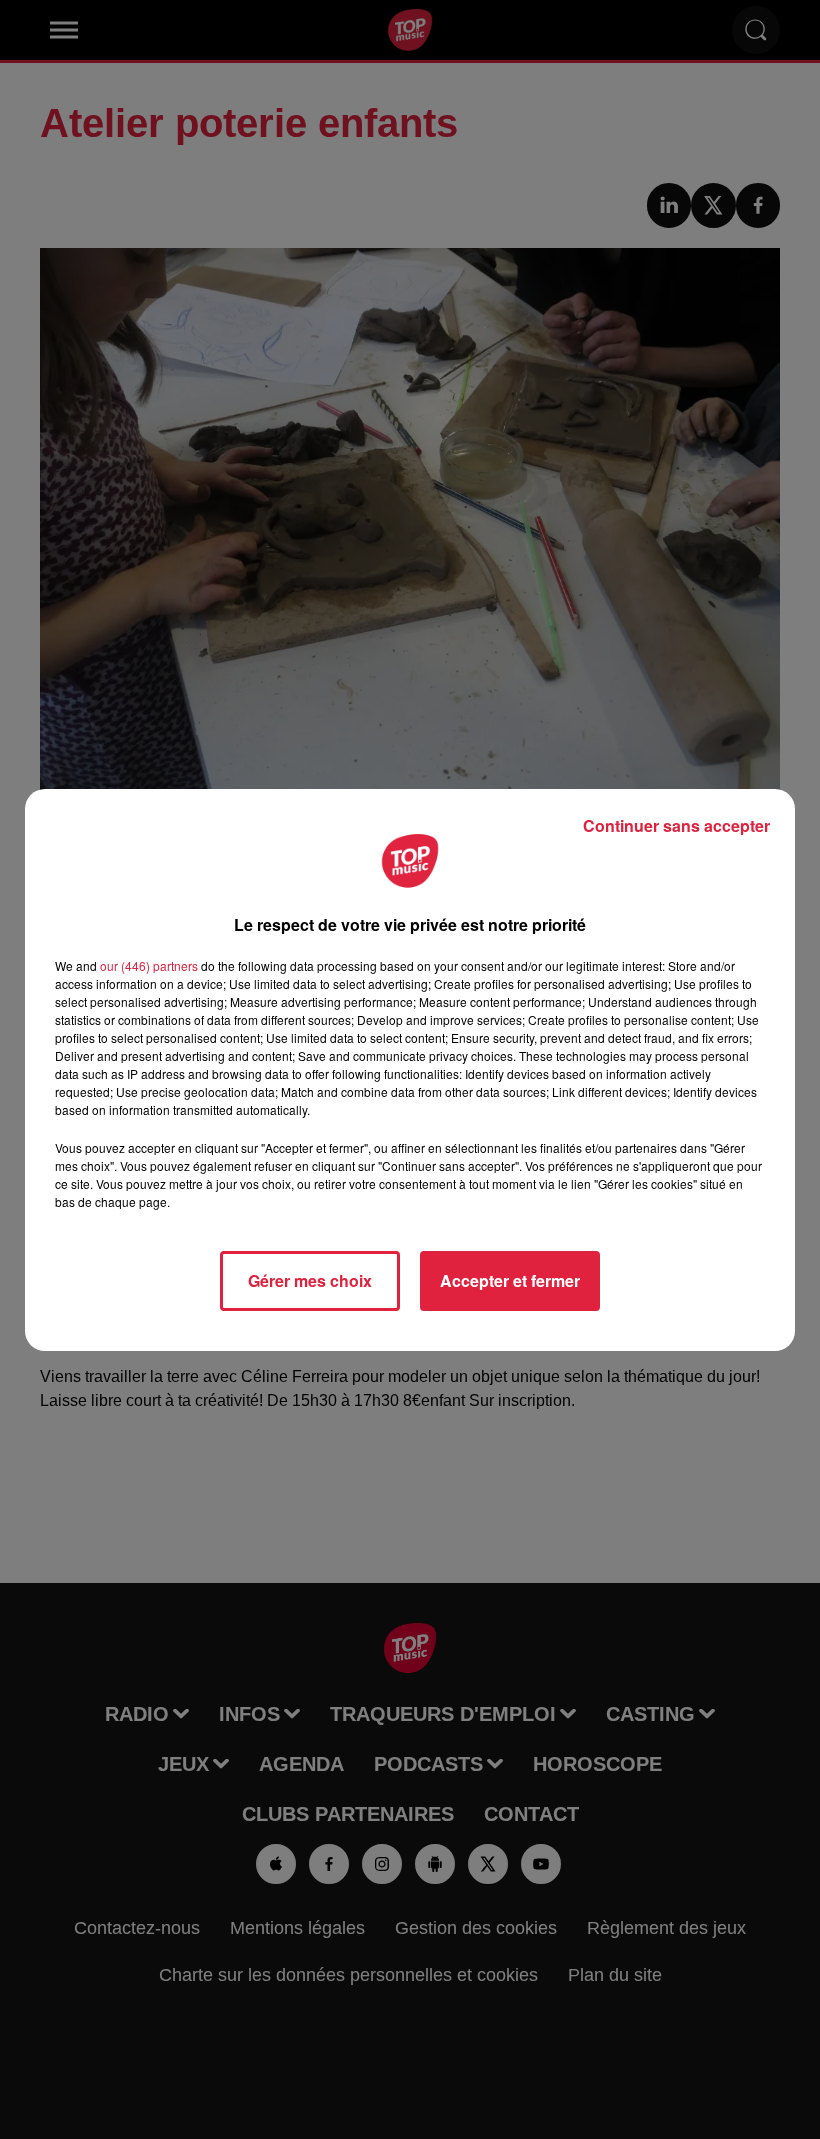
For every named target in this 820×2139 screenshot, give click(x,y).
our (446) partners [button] (149, 965)
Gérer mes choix (310, 1280)
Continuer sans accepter (676, 825)
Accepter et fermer (510, 1280)
